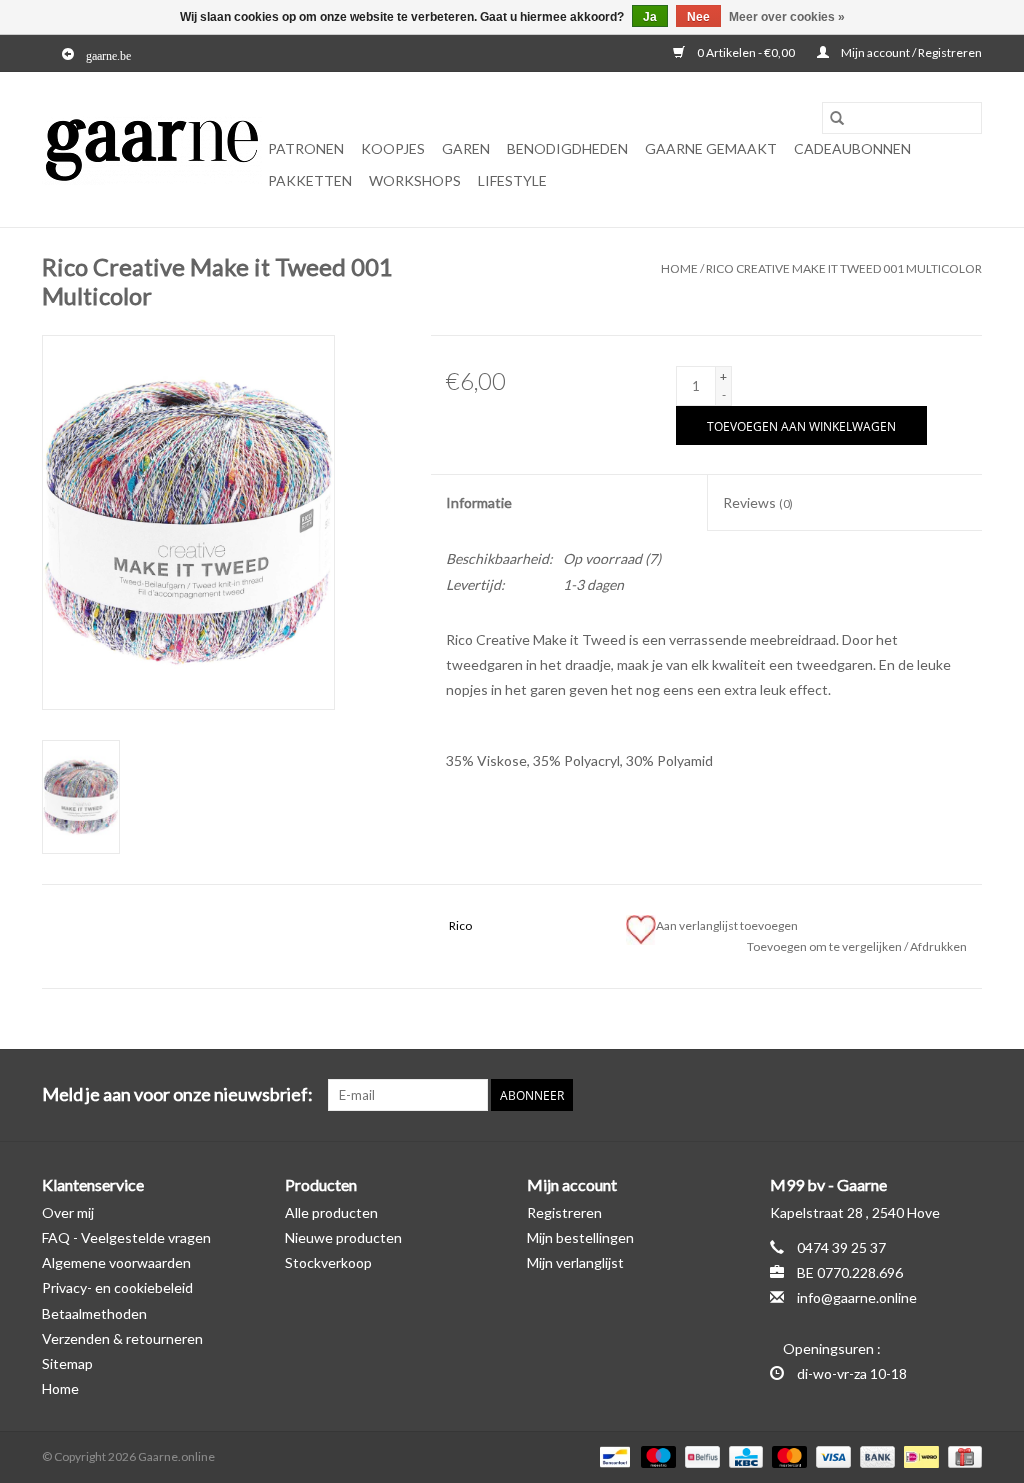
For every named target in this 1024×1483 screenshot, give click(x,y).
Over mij (68, 1212)
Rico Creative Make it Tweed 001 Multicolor (844, 268)
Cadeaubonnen (852, 148)
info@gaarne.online (857, 1297)
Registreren (564, 1212)
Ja (650, 17)
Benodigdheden (567, 148)
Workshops (415, 180)
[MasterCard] (787, 1455)
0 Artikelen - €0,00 (746, 52)
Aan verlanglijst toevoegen (729, 925)
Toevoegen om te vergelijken (825, 946)
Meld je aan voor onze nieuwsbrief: (177, 1094)
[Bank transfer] (875, 1455)
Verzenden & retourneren (122, 1338)
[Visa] (831, 1455)
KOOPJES (393, 148)
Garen (466, 148)
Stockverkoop (328, 1262)
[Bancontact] (612, 1455)
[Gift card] (961, 1455)
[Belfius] (699, 1455)
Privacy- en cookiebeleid (117, 1287)
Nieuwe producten (343, 1237)
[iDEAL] (918, 1455)
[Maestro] (656, 1455)
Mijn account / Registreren (910, 52)
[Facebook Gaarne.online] (931, 1095)
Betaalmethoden (94, 1313)
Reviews (758, 502)
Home (679, 268)
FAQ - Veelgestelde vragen (126, 1237)
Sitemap (67, 1363)
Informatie (479, 502)
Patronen (306, 148)
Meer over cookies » (787, 17)
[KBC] (743, 1455)
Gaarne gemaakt (711, 148)
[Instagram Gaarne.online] (966, 1095)
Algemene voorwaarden (116, 1262)
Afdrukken (938, 946)
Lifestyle (512, 180)
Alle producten (331, 1212)
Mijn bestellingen (580, 1237)
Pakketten (310, 180)
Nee (698, 17)
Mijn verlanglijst (575, 1262)
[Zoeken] (837, 118)
